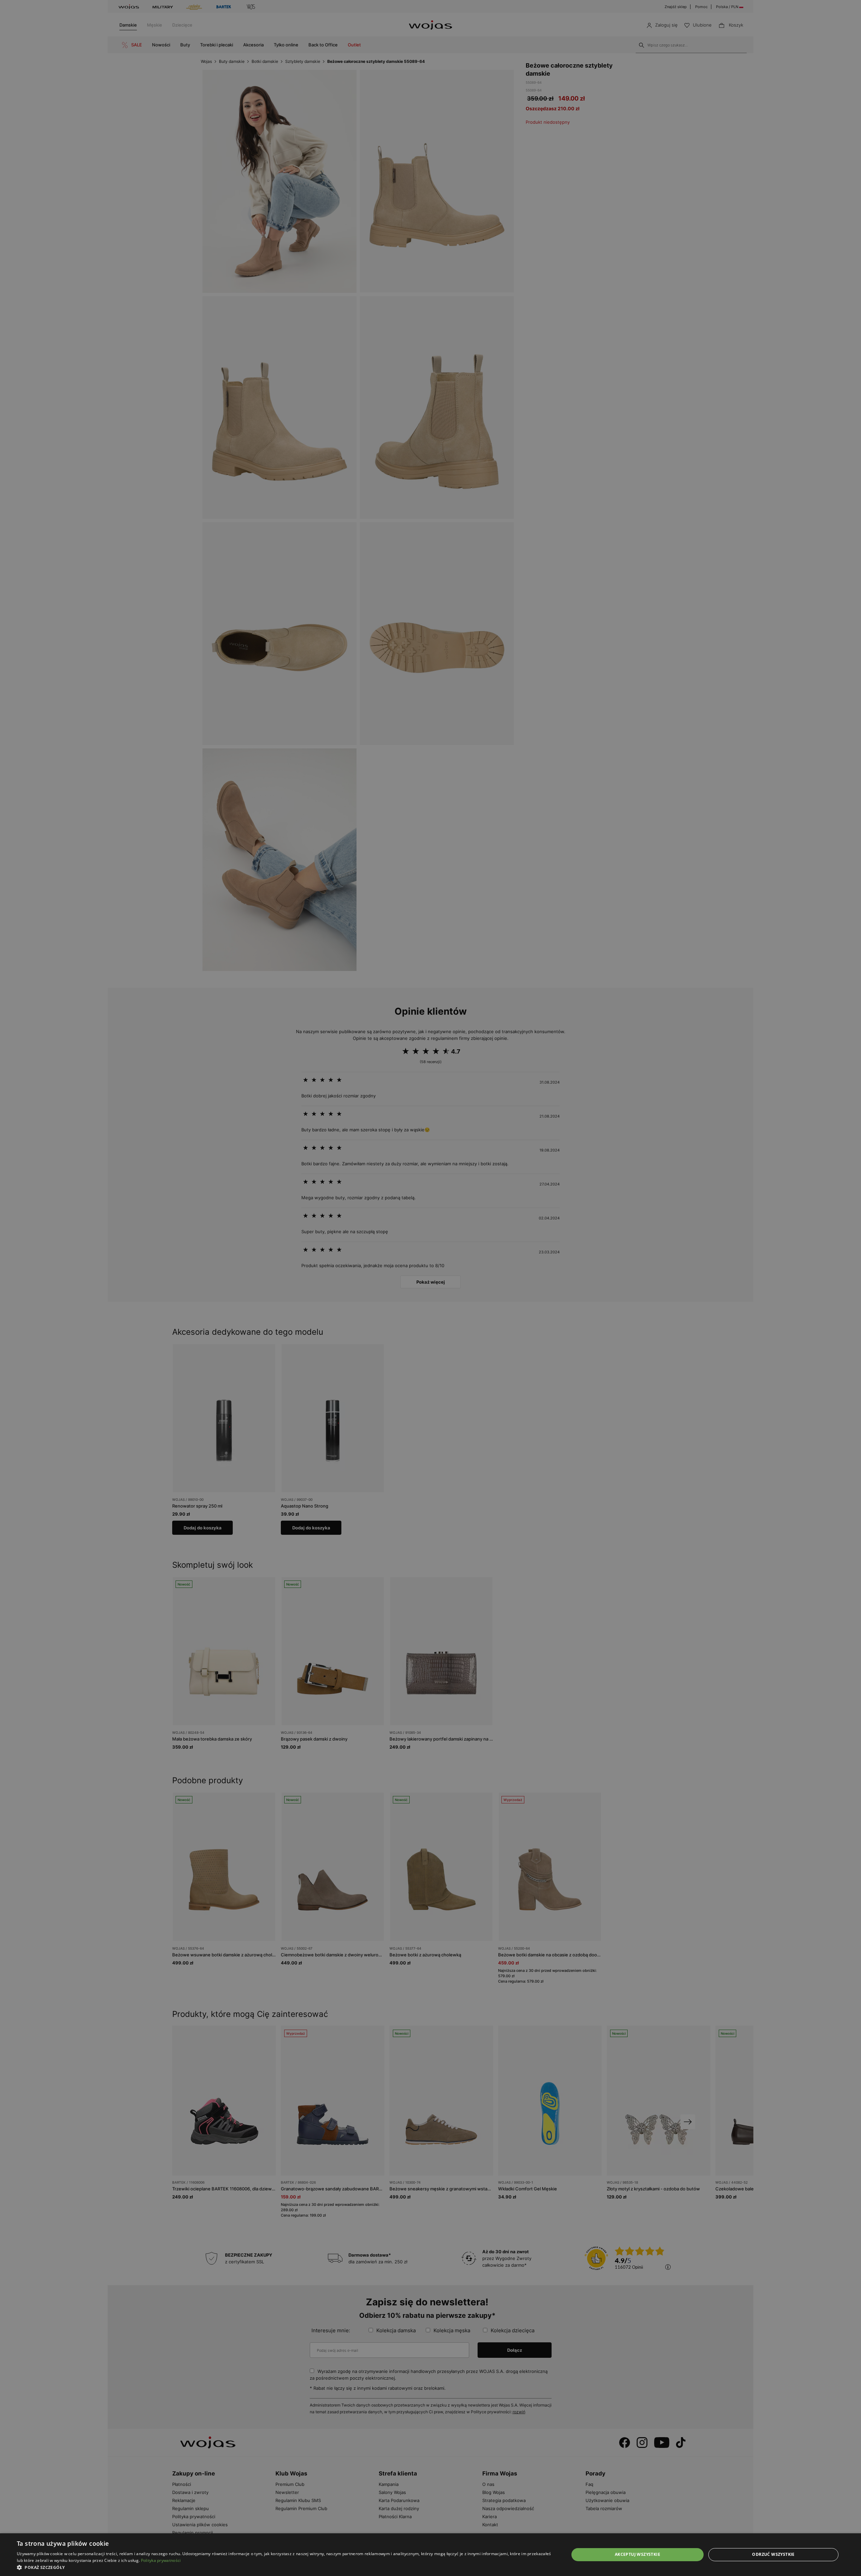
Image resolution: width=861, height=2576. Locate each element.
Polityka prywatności (161, 2560)
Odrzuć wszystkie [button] (773, 2554)
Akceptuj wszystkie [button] (638, 2554)
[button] (285, 2567)
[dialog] (430, 1288)
